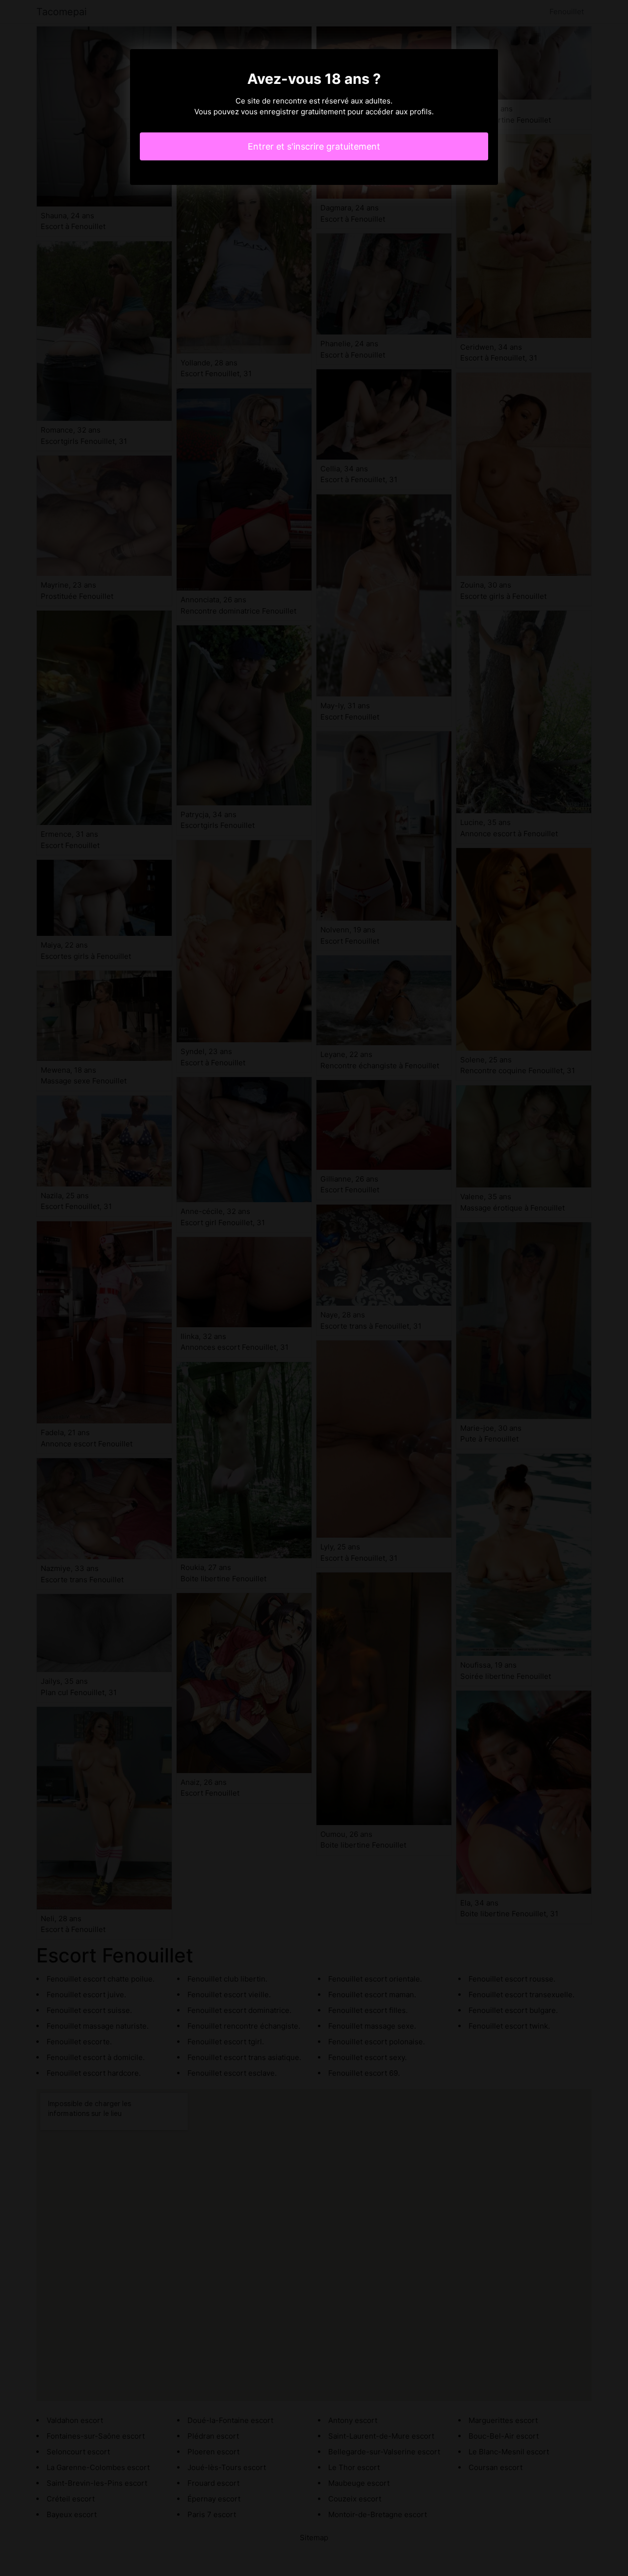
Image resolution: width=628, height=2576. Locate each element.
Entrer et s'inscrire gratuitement (314, 146)
